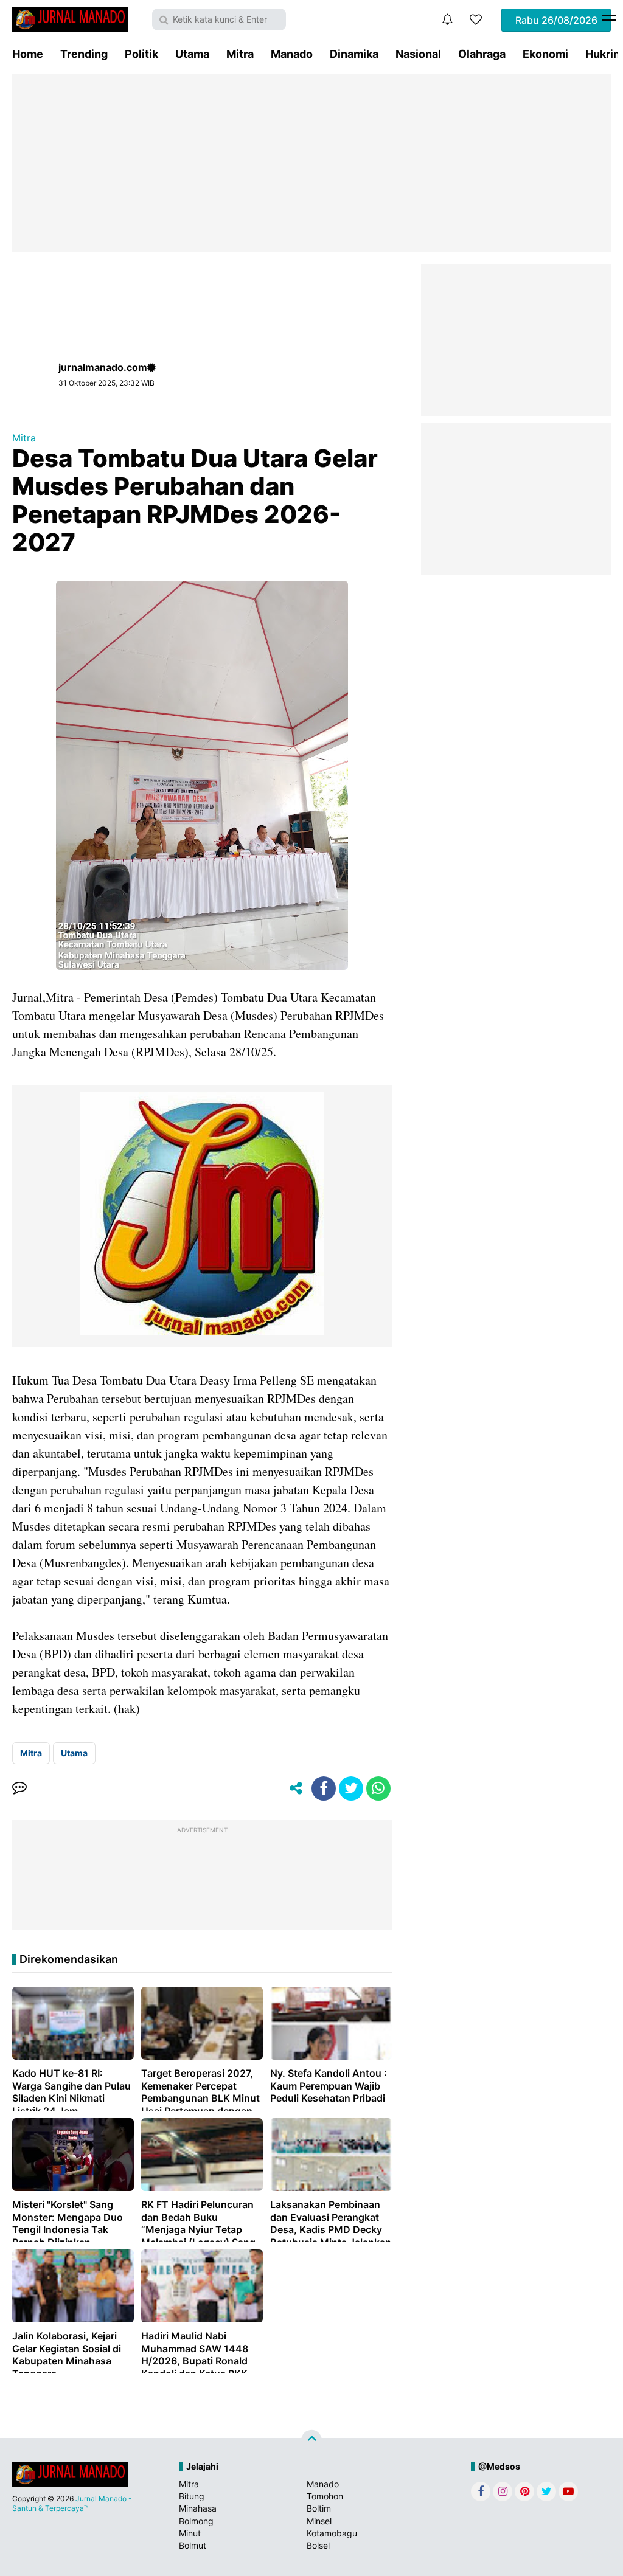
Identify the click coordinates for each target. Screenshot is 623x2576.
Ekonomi (545, 54)
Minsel (319, 2521)
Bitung (192, 2496)
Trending (84, 54)
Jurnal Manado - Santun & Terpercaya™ (72, 2503)
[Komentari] (19, 1788)
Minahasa (198, 2508)
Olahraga (482, 54)
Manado (292, 54)
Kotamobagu (332, 2533)
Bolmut (193, 2545)
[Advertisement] (311, 163)
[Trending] (476, 19)
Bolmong (196, 2521)
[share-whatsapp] (378, 1788)
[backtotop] (311, 2440)
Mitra (240, 54)
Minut (190, 2533)
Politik (141, 54)
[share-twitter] (351, 1788)
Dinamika (354, 54)
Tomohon (325, 2496)
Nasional (418, 54)
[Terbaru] (447, 19)
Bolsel (318, 2545)
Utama (192, 54)
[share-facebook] (324, 1788)
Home (28, 54)
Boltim (319, 2508)
